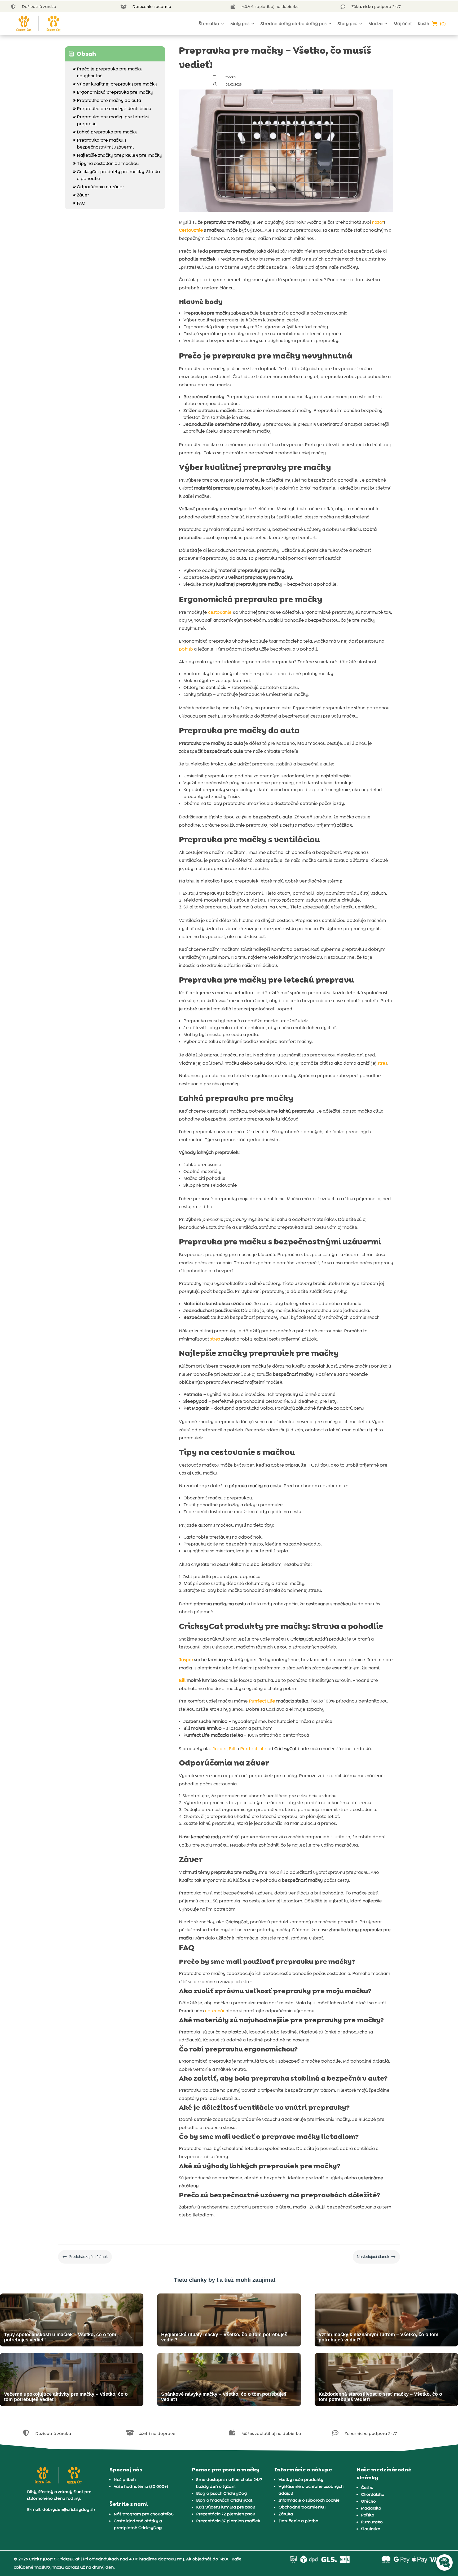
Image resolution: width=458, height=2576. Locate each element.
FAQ (79, 203)
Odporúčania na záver (98, 187)
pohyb (186, 649)
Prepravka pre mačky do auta (107, 100)
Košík (423, 24)
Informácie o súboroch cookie (309, 2500)
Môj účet (403, 24)
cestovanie (220, 612)
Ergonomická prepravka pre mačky (113, 92)
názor (378, 222)
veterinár (215, 2011)
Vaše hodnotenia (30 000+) (141, 2486)
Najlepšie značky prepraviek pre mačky (118, 155)
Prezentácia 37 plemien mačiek (228, 2521)
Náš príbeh (125, 2479)
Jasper (186, 1660)
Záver (81, 195)
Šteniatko (209, 24)
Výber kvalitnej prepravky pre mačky (115, 84)
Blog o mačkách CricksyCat (224, 2500)
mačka (231, 77)
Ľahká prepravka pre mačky (105, 132)
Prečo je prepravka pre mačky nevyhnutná (108, 72)
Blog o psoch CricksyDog (222, 2493)
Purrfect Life (262, 1701)
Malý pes (240, 24)
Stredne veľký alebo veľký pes (294, 24)
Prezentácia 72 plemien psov (226, 2514)
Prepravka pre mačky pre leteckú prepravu (111, 120)
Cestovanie (191, 230)
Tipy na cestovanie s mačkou (106, 163)
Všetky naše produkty (301, 2479)
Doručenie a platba (298, 2521)
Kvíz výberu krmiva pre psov (226, 2507)
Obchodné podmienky (302, 2507)
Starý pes (347, 24)
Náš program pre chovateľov (144, 2514)
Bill (182, 1680)
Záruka (286, 2514)
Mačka (375, 24)
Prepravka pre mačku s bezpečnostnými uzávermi (103, 144)
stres (382, 1063)
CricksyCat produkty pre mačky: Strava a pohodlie (116, 175)
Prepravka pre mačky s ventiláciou (112, 109)
